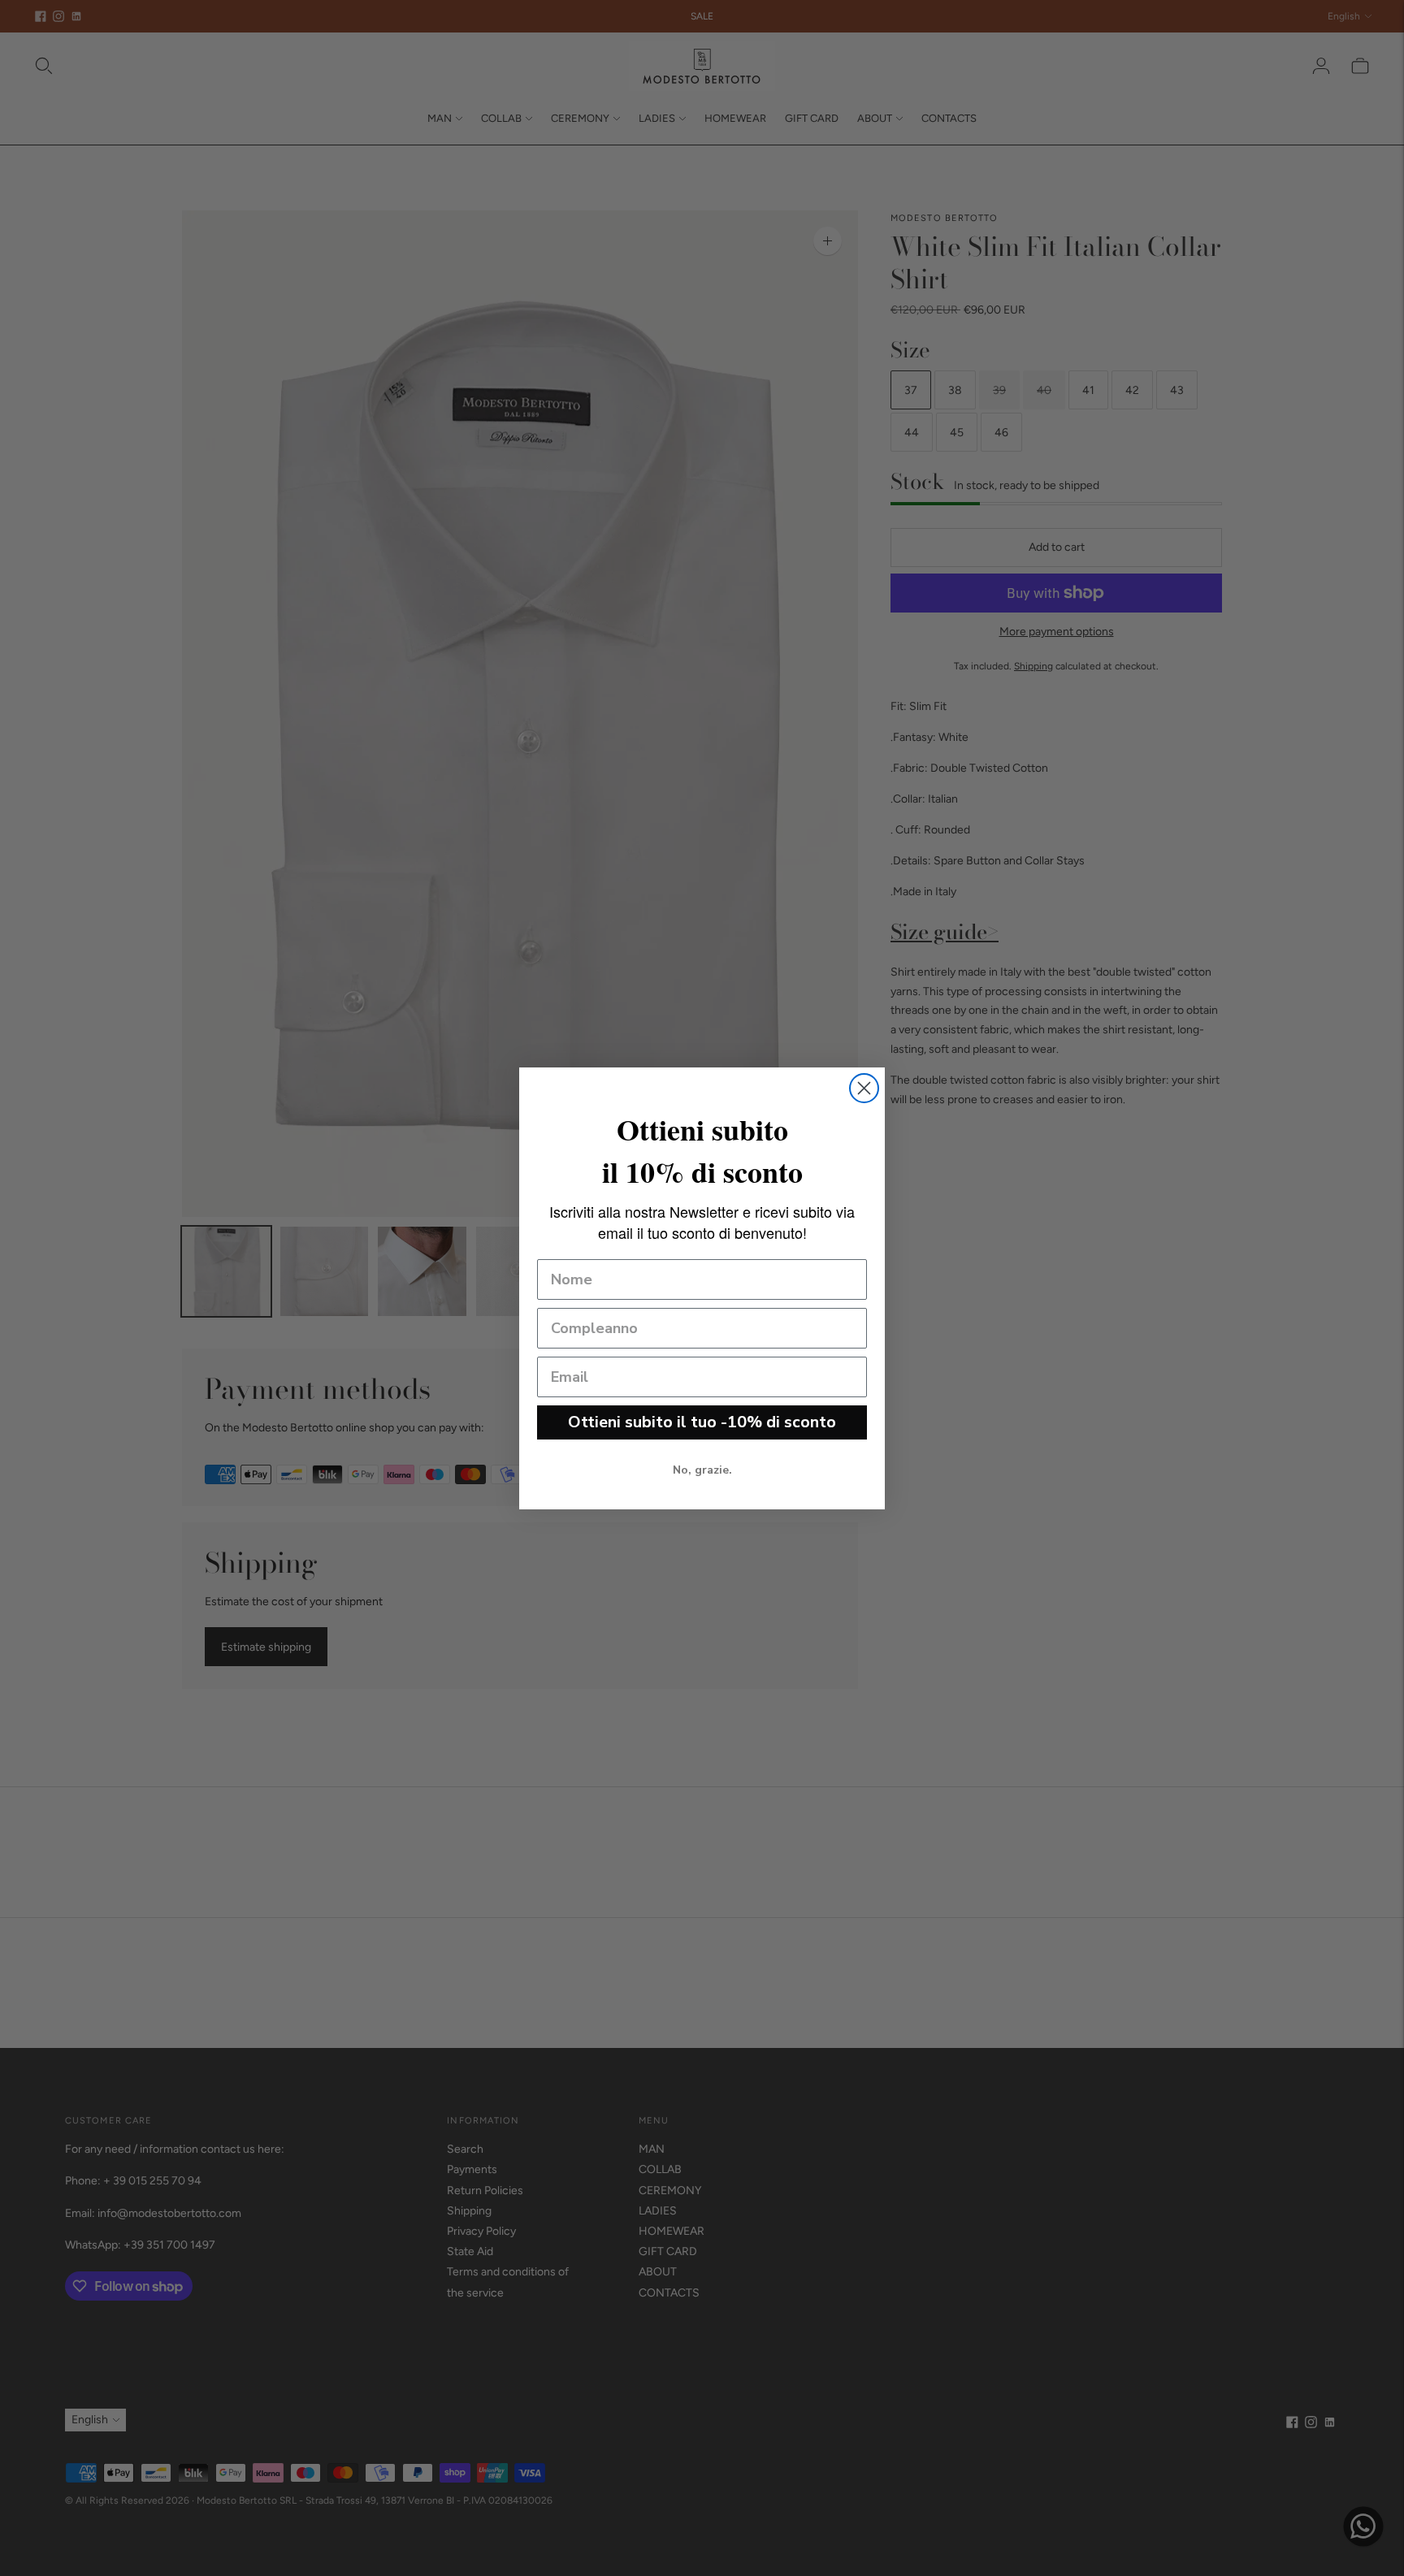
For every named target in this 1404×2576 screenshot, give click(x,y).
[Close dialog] (864, 1088)
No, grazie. (702, 1470)
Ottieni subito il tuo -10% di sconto (702, 1422)
